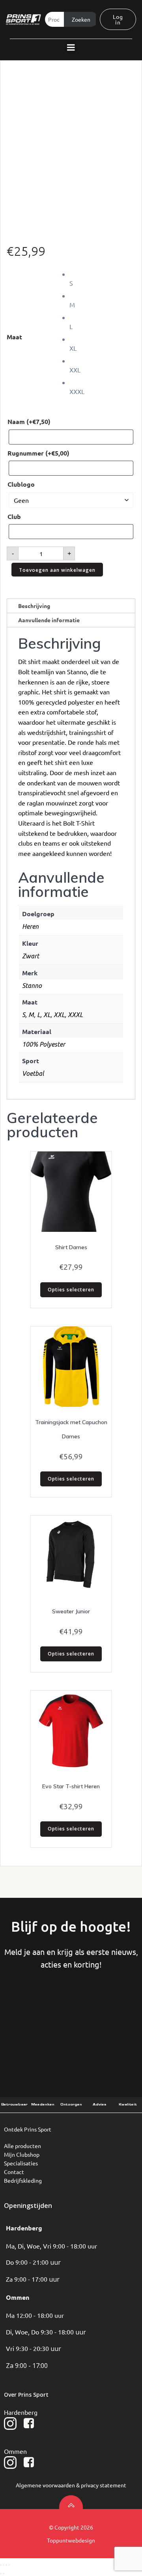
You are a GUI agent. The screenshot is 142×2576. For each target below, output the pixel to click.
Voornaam (42, 2010)
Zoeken (81, 19)
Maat (14, 337)
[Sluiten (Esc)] (9, 2565)
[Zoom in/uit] (1, 2565)
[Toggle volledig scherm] (4, 2565)
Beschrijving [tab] (34, 606)
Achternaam (100, 2010)
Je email (50, 2042)
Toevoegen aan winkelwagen (57, 570)
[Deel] (6, 2565)
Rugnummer (38, 453)
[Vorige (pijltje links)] (1, 2574)
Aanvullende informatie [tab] (49, 620)
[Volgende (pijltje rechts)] (4, 2574)
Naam (29, 421)
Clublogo (21, 484)
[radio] (102, 278)
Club (14, 516)
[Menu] (71, 48)
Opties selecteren (71, 1290)
